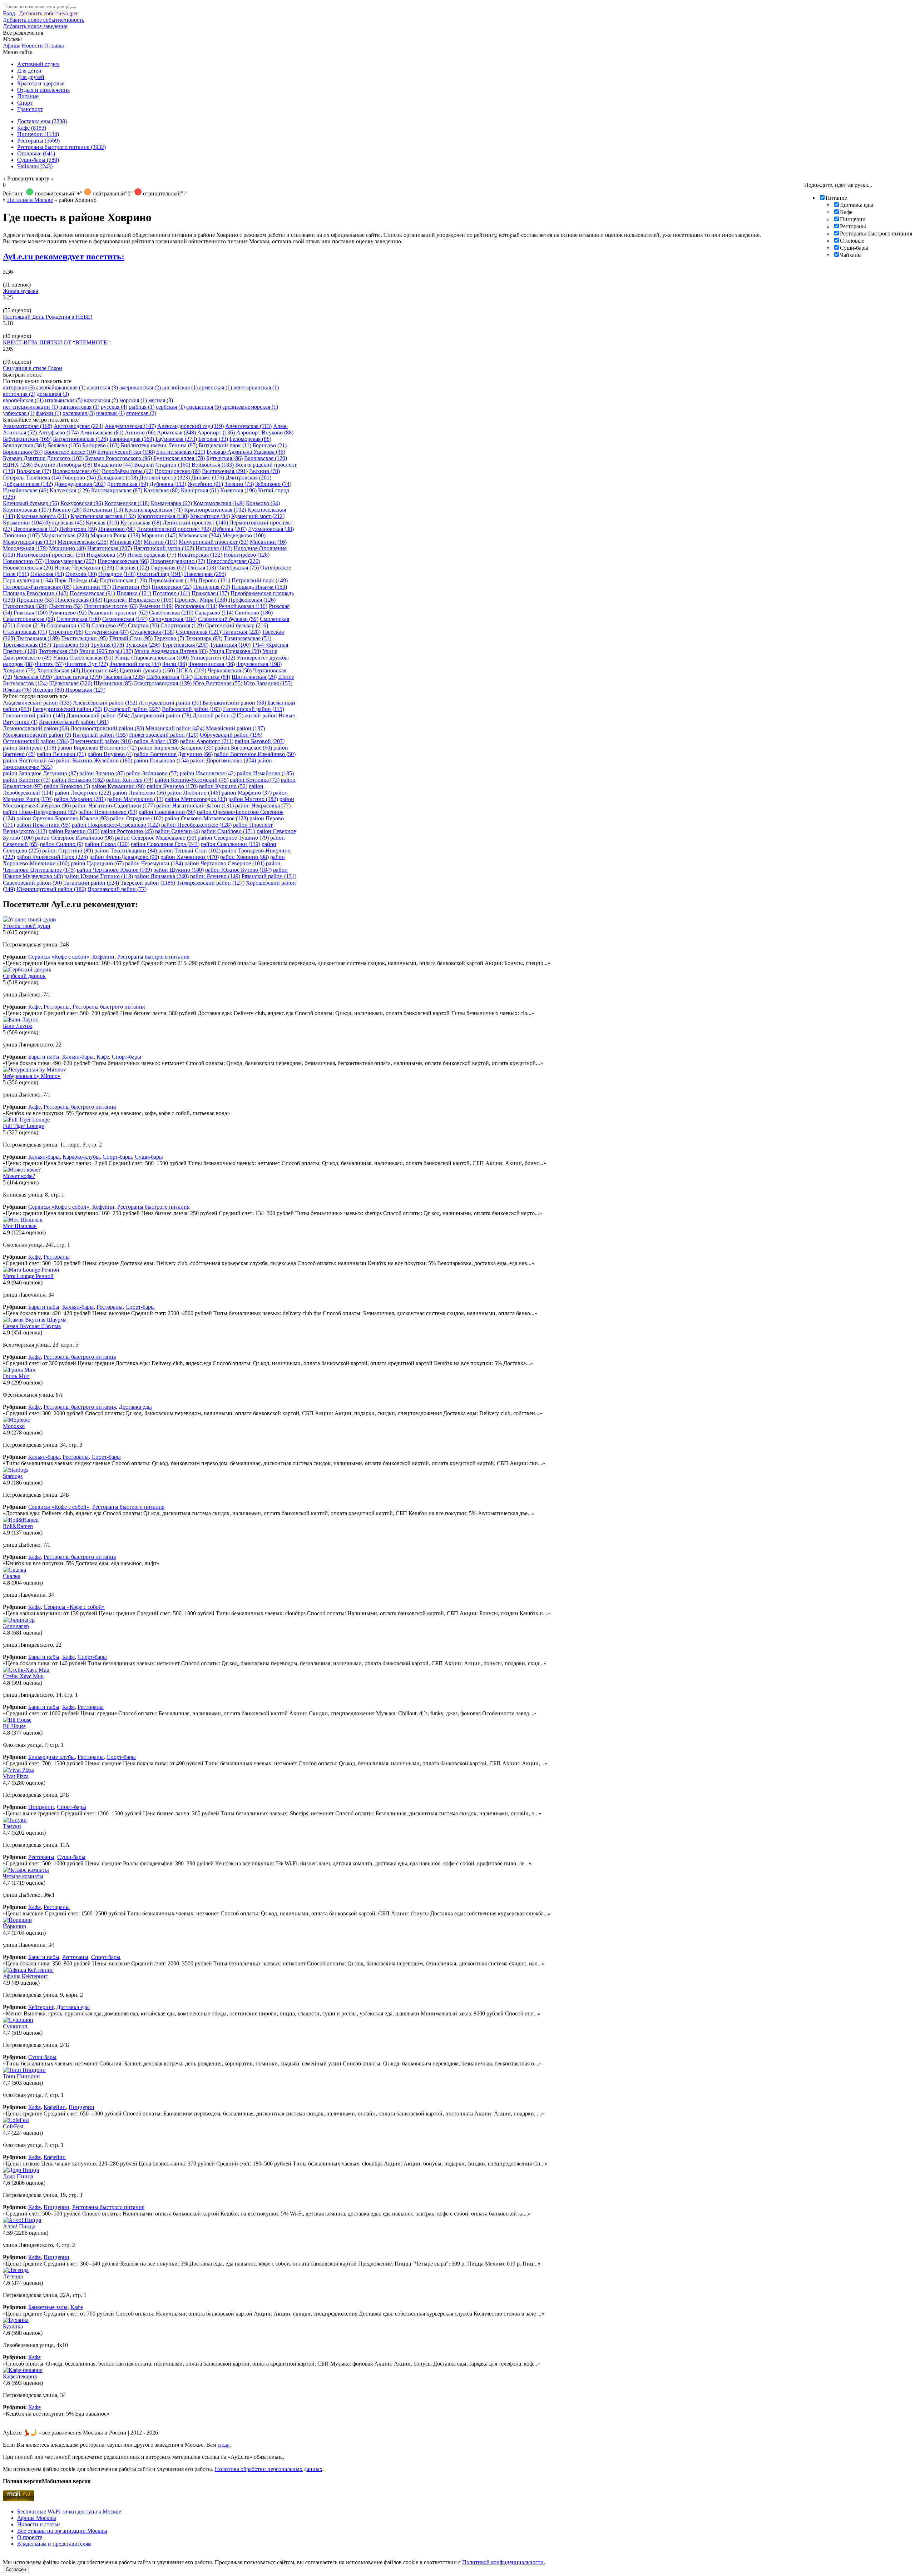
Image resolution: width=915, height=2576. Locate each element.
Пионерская (172, 587)
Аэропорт (216, 432)
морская (133, 400)
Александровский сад (191, 426)
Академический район (37, 703)
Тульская (143, 645)
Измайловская (26, 490)
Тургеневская (185, 645)
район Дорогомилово (223, 760)
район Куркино (223, 786)
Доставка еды (857, 205)
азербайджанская (61, 387)
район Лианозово (139, 793)
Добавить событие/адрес (49, 13)
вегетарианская (256, 387)
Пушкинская (25, 606)
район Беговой (260, 741)
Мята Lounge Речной (28, 1276)
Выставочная (225, 471)
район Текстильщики (126, 851)
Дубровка (168, 484)
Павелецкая (205, 574)
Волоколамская (76, 471)
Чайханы (851, 255)
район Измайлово (265, 773)
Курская (102, 523)
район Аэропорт (207, 741)
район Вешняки (61, 754)
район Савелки (177, 831)
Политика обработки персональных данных (269, 2469)
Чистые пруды (78, 677)
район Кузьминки (118, 786)
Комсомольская (219, 503)
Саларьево (214, 613)
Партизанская (123, 580)
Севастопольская (29, 619)
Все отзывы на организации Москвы (62, 2531)
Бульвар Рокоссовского (118, 458)
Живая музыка (21, 291)
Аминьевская (102, 432)
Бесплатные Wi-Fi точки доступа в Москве (69, 2512)
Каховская (162, 490)
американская (140, 387)
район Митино (253, 799)
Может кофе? (19, 1176)
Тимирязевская (248, 638)
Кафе (846, 212)
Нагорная (214, 548)
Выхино (264, 471)
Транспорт (30, 109)
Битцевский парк (225, 445)
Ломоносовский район (36, 728)
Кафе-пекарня (20, 2376)
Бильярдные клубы (51, 1757)
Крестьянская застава (103, 516)
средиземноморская (250, 407)
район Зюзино (102, 773)
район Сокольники (231, 844)
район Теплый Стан (189, 851)
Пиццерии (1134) (38, 134)
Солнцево (109, 625)
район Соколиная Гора (165, 844)
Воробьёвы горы (128, 471)
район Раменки (74, 831)
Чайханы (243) (35, 166)
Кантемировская (117, 490)
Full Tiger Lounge (23, 1126)
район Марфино (247, 793)
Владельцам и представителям (54, 2544)
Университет (213, 658)
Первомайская (173, 580)
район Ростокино (127, 831)
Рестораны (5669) (38, 141)
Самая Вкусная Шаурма (32, 1326)
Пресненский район (101, 741)
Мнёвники (268, 542)
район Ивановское (208, 773)
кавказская (101, 400)
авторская (19, 387)
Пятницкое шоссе (111, 606)
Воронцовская (178, 471)
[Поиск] (73, 8)
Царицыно (100, 670)
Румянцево (68, 613)
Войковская (213, 465)
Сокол (31, 625)
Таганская (241, 632)
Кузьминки (23, 523)
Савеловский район (32, 883)
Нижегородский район (164, 735)
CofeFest (13, 2126)
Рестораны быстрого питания (876, 233)
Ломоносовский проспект (174, 529)
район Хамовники (190, 857)
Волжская (34, 471)
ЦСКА (191, 670)
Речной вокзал (243, 606)
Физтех (49, 664)
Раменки (156, 606)
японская (141, 413)
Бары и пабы (44, 1057)
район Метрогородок (196, 799)
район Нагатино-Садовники (113, 805)
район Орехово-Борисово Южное (63, 818)
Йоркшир (14, 1926)
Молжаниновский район (37, 735)
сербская (170, 407)
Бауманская (176, 439)
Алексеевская (248, 426)
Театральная (38, 638)
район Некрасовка (263, 805)
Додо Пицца (18, 2176)
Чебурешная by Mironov (32, 1076)
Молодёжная (25, 548)
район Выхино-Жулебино (94, 760)
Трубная (107, 645)
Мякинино (67, 548)
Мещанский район (175, 728)
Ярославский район (117, 889)
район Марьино (80, 799)
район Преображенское (196, 825)
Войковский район (192, 709)
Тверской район (148, 883)
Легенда (13, 2276)
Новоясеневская (28, 568)
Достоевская (127, 484)
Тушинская (230, 645)
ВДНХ (18, 465)
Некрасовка (106, 555)
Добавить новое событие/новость (44, 20)
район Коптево (130, 780)
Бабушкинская (27, 439)
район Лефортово (83, 793)
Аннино (140, 432)
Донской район (218, 715)
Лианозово (117, 529)
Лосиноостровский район (107, 728)
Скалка (12, 1576)
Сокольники (68, 625)
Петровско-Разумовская (37, 587)
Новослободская (233, 561)
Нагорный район (100, 735)
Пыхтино (66, 606)
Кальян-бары (78, 1057)
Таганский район (91, 883)
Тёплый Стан (131, 638)
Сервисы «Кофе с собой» (59, 957)
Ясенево (48, 690)
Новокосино (23, 561)
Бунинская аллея (179, 458)
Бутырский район (132, 709)
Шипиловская (254, 677)
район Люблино (194, 793)
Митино (160, 542)
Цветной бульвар (147, 670)
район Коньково (78, 780)
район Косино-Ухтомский (192, 780)
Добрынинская (28, 484)
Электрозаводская (163, 683)
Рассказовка (196, 606)
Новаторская (200, 555)
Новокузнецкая (71, 561)
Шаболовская (169, 677)
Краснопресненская (215, 510)
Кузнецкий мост (258, 516)
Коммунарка (171, 503)
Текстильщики (84, 638)
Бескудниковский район (67, 709)
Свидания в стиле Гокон (33, 368)
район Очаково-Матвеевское (206, 818)
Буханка (13, 2326)
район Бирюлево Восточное (97, 748)
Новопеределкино (178, 561)
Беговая (213, 439)
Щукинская (113, 683)
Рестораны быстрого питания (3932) (61, 147)
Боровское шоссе (70, 452)
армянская (216, 387)
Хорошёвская (58, 670)
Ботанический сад (126, 452)
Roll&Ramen (18, 1526)
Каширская (200, 490)
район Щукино (179, 870)
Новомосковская (123, 561)
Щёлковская (71, 683)
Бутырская (224, 458)
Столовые (852, 241)
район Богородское (243, 748)
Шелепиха (212, 677)
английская (180, 387)
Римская (31, 613)
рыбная (142, 407)
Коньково (263, 503)
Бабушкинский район (234, 703)
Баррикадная (132, 439)
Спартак (144, 625)
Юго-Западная (268, 683)
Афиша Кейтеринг (25, 1976)
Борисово (270, 445)
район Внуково (110, 754)
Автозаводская (78, 426)
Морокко (14, 1426)
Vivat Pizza (16, 1776)
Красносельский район (74, 722)
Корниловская (27, 510)
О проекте (30, 2537)
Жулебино (205, 484)
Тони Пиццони (21, 2076)
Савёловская (171, 613)
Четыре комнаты (23, 1876)
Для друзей (31, 77)
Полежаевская (92, 593)
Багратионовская (80, 439)
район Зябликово (152, 773)
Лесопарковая (36, 529)
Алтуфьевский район (170, 703)
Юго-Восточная (218, 683)
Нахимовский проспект (51, 555)
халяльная (79, 413)
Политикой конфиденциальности (503, 2562)
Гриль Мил (16, 1376)
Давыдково (118, 478)
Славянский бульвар (228, 619)
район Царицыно (97, 863)
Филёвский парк (135, 664)
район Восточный (29, 760)
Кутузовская (141, 523)
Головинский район (34, 715)
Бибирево (101, 445)
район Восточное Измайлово (255, 754)
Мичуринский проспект (214, 542)
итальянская (64, 400)
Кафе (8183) (32, 128)
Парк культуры (28, 580)
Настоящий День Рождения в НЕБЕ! (48, 317)
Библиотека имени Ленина (159, 445)
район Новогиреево (108, 812)
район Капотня (27, 780)
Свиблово (254, 613)
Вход (9, 13)
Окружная (168, 568)
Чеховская (33, 677)
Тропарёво (71, 645)
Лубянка (229, 529)
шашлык (110, 413)
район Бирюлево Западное (176, 748)
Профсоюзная (252, 600)
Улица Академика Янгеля (171, 651)
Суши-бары (854, 248)
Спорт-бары (127, 1057)
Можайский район (235, 728)
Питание (28, 96)
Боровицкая (23, 452)
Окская (202, 568)
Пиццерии (853, 219)
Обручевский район (231, 735)
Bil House (14, 1726)
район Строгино (68, 851)
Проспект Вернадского (139, 600)
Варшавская (266, 458)
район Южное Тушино (99, 876)
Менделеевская (83, 542)
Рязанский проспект (118, 613)
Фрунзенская (259, 664)
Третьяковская (27, 645)
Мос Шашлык (20, 1226)
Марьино (159, 535)
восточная (19, 394)
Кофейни (103, 957)
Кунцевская (65, 523)
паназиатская (79, 407)
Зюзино (239, 484)
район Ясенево (215, 876)
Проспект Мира (201, 600)
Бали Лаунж (18, 1026)
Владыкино (113, 465)
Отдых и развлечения (43, 90)
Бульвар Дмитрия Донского (43, 458)
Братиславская (181, 452)
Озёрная (132, 568)
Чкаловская (124, 677)
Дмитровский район (161, 715)
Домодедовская (80, 484)
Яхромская (85, 690)
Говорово (79, 478)
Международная (29, 542)
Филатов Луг (86, 664)
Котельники (103, 510)
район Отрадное (137, 818)
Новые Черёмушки (84, 568)
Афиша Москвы (37, 2518)
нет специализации (30, 407)
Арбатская (176, 432)
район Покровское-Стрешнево (116, 825)
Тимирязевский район (211, 883)
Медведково (244, 535)
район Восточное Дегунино (173, 754)
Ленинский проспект (195, 523)
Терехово (169, 638)
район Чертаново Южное (114, 870)
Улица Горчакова (235, 651)
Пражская (210, 593)
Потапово (171, 593)
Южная (17, 690)
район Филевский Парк (52, 857)
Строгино (66, 632)
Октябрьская (238, 568)
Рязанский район (269, 876)
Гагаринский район (254, 709)
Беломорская (250, 439)
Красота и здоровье (41, 83)
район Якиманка (162, 876)
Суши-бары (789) (38, 160)
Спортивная (182, 625)
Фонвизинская (212, 664)
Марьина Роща (115, 535)
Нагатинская (110, 548)
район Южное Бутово (238, 870)
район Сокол (107, 844)
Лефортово (78, 529)
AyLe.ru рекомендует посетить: (64, 257)
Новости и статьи (39, 2524)
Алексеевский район (105, 703)
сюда (224, 2445)
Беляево (64, 445)
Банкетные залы (48, 2307)
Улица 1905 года (106, 651)
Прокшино (35, 600)
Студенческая (107, 632)
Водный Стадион (162, 465)
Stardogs (13, 1476)
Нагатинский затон (164, 548)
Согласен (16, 2569)
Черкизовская (230, 670)
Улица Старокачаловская (152, 658)
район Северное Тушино (233, 838)
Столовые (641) (36, 153)
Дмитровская (248, 478)
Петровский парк (260, 580)
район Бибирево (29, 748)
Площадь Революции (36, 593)
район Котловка (255, 780)
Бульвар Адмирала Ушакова (246, 452)
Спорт (25, 103)
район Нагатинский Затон (195, 805)
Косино (67, 510)
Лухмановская (271, 529)
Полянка (134, 593)
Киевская (238, 490)
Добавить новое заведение (35, 26)
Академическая (130, 426)
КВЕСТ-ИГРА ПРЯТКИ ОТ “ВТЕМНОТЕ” (56, 342)
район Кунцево (172, 786)
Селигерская (79, 619)
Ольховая (47, 574)
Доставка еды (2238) (42, 121)
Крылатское (210, 516)
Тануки (12, 1826)
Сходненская (198, 632)
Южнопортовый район (51, 889)
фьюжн (48, 413)
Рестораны (853, 226)
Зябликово (273, 484)
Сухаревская (152, 632)
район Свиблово (228, 831)
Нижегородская (152, 555)
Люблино (21, 535)
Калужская (70, 490)
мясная (161, 400)
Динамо (208, 478)
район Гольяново (161, 760)
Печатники (92, 587)
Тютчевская (58, 651)
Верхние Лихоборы (63, 465)
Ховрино (19, 670)
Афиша (12, 46)
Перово (214, 580)
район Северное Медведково (156, 838)
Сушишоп (15, 2026)
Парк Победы (76, 580)
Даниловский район (98, 715)
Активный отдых (38, 64)
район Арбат (156, 741)
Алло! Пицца (19, 2226)
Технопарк (204, 638)
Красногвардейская (154, 510)
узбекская (19, 413)
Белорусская (25, 445)
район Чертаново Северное (224, 863)
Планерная (212, 587)
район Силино (62, 844)
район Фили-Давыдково (124, 857)
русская (114, 407)
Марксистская (65, 535)
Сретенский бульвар (237, 625)
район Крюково (67, 786)
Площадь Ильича (259, 587)
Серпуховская (173, 619)
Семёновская (125, 619)
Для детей (29, 71)
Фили (175, 664)
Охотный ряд (160, 574)
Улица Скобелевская (83, 658)
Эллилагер (16, 1626)
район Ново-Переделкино (40, 812)
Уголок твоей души (27, 926)
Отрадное (117, 574)
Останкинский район (36, 741)
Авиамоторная (28, 426)
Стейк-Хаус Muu (23, 1676)
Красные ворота (43, 516)
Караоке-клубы (81, 1157)
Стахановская (25, 632)
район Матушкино (135, 799)
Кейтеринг (41, 2007)
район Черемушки (154, 863)
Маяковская (200, 535)
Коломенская (127, 503)
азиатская (102, 387)
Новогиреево (247, 555)
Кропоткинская (163, 516)
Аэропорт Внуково (265, 432)
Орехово (81, 574)
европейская (23, 400)
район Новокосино (167, 812)
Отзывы (54, 46)
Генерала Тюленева (32, 478)
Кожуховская (82, 503)
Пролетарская (79, 600)
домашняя (53, 394)
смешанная (204, 407)
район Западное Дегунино (40, 773)
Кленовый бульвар (31, 503)
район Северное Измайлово (74, 838)
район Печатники (43, 825)
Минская (126, 542)
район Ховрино (244, 857)
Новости (32, 46)
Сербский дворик (24, 976)
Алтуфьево (58, 432)
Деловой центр (165, 478)
